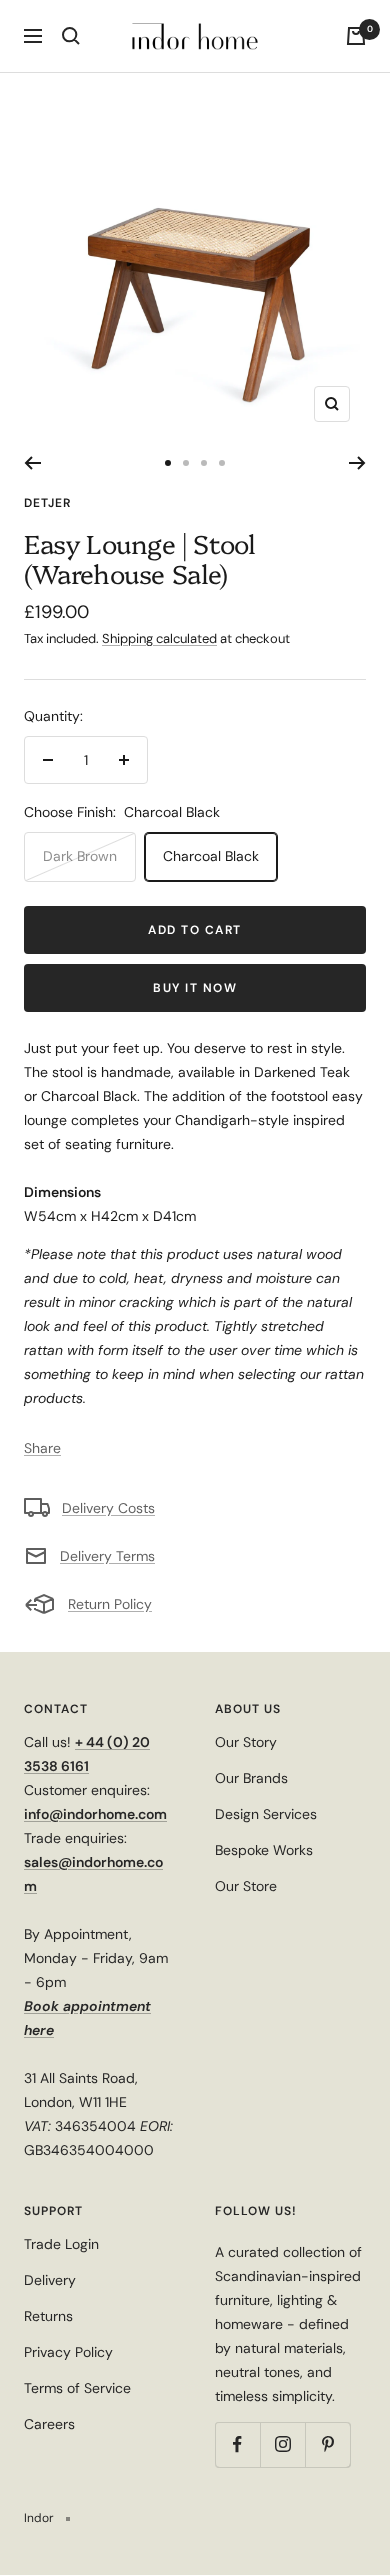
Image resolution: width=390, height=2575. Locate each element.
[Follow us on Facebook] (237, 2444)
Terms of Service (77, 2388)
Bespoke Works (264, 1850)
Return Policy (110, 1604)
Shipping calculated (159, 638)
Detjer (47, 503)
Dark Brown (80, 856)
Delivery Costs (108, 1508)
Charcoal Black (211, 856)
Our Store (246, 1886)
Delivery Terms (107, 1556)
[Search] (71, 36)
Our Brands (251, 1778)
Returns (48, 2316)
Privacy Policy (68, 2352)
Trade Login (61, 2244)
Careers (49, 2424)
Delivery (50, 2280)
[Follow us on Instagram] (282, 2444)
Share (42, 1448)
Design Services (266, 1814)
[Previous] (32, 463)
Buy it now (195, 988)
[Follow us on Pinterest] (327, 2444)
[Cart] (356, 36)
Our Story (246, 1742)
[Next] (357, 463)
